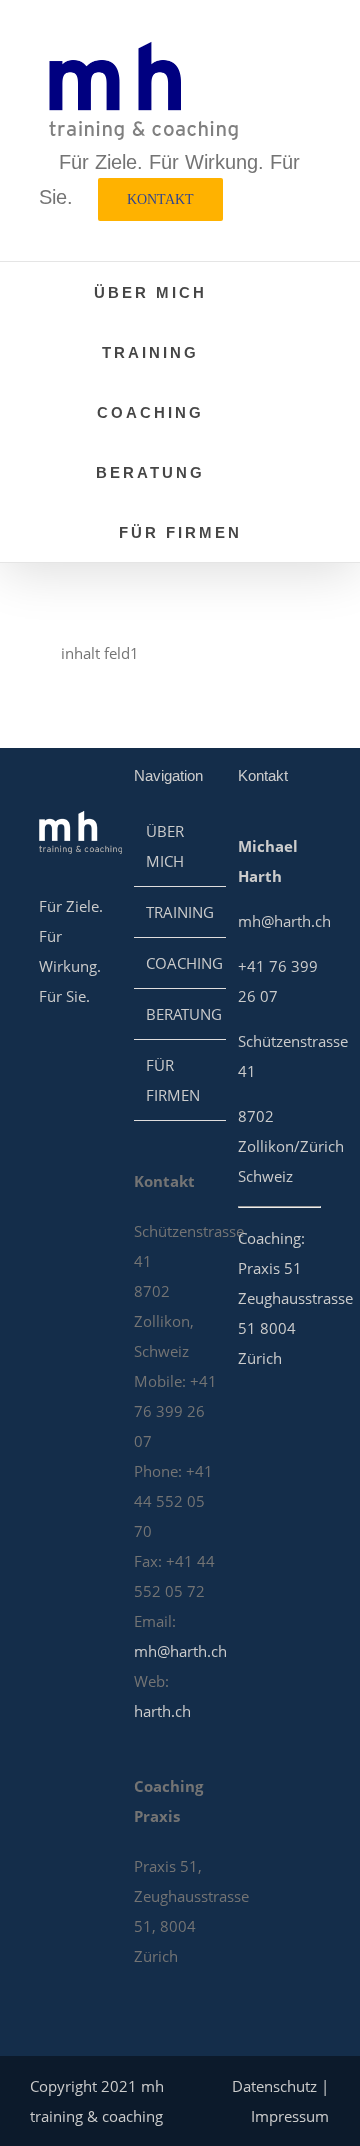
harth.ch (162, 1711)
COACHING (184, 963)
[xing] (47, 1101)
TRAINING (180, 912)
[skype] (83, 1061)
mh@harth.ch (180, 1651)
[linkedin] (47, 1061)
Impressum (290, 2116)
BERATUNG (184, 1014)
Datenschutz (274, 2086)
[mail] (83, 1101)
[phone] (47, 1141)
